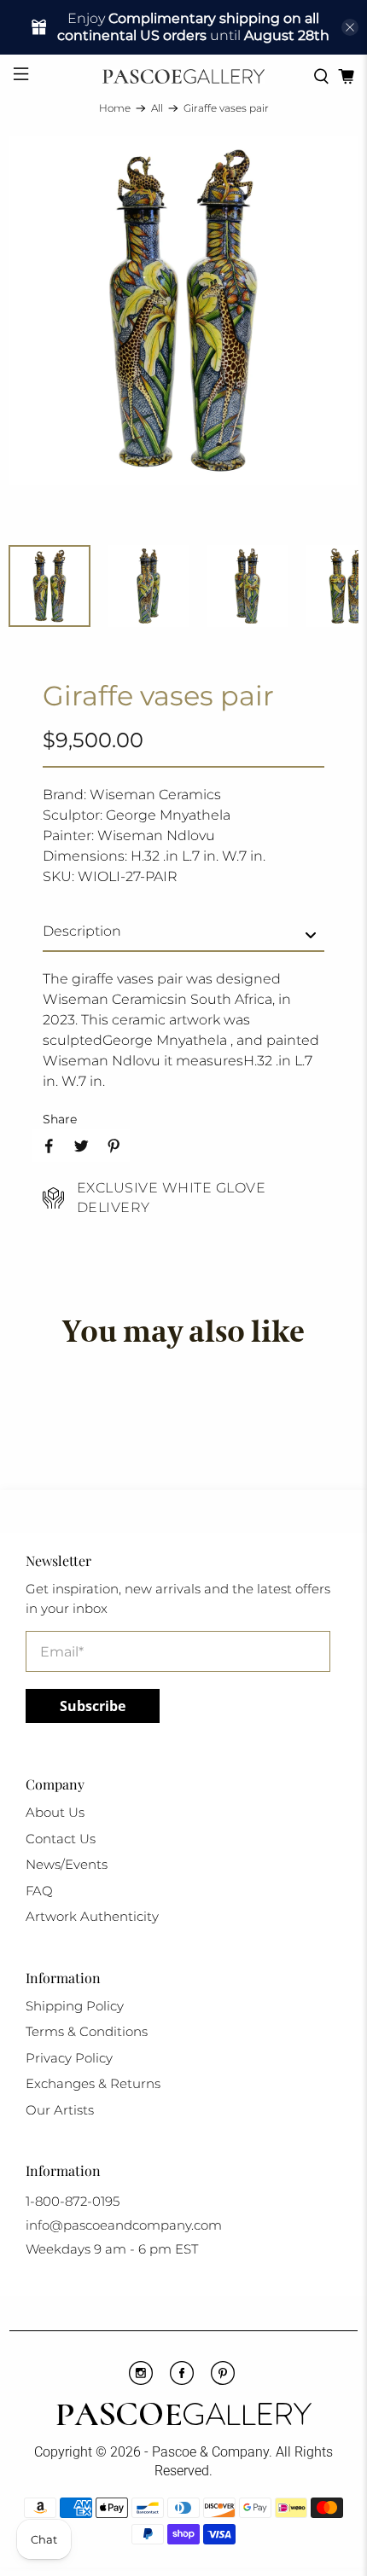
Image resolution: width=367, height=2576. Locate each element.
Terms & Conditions (87, 2031)
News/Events (67, 1864)
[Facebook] (182, 2381)
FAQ (39, 1891)
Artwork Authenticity (92, 1916)
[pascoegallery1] (184, 2416)
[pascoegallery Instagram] (141, 2381)
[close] (350, 27)
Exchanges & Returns (93, 2083)
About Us (55, 1812)
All (157, 108)
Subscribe (93, 1706)
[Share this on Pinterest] (114, 1146)
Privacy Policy (69, 2058)
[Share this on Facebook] (49, 1146)
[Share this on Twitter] (81, 1146)
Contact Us (61, 1839)
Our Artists (60, 2110)
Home (115, 108)
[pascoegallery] (184, 76)
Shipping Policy (75, 2006)
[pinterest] (223, 2381)
